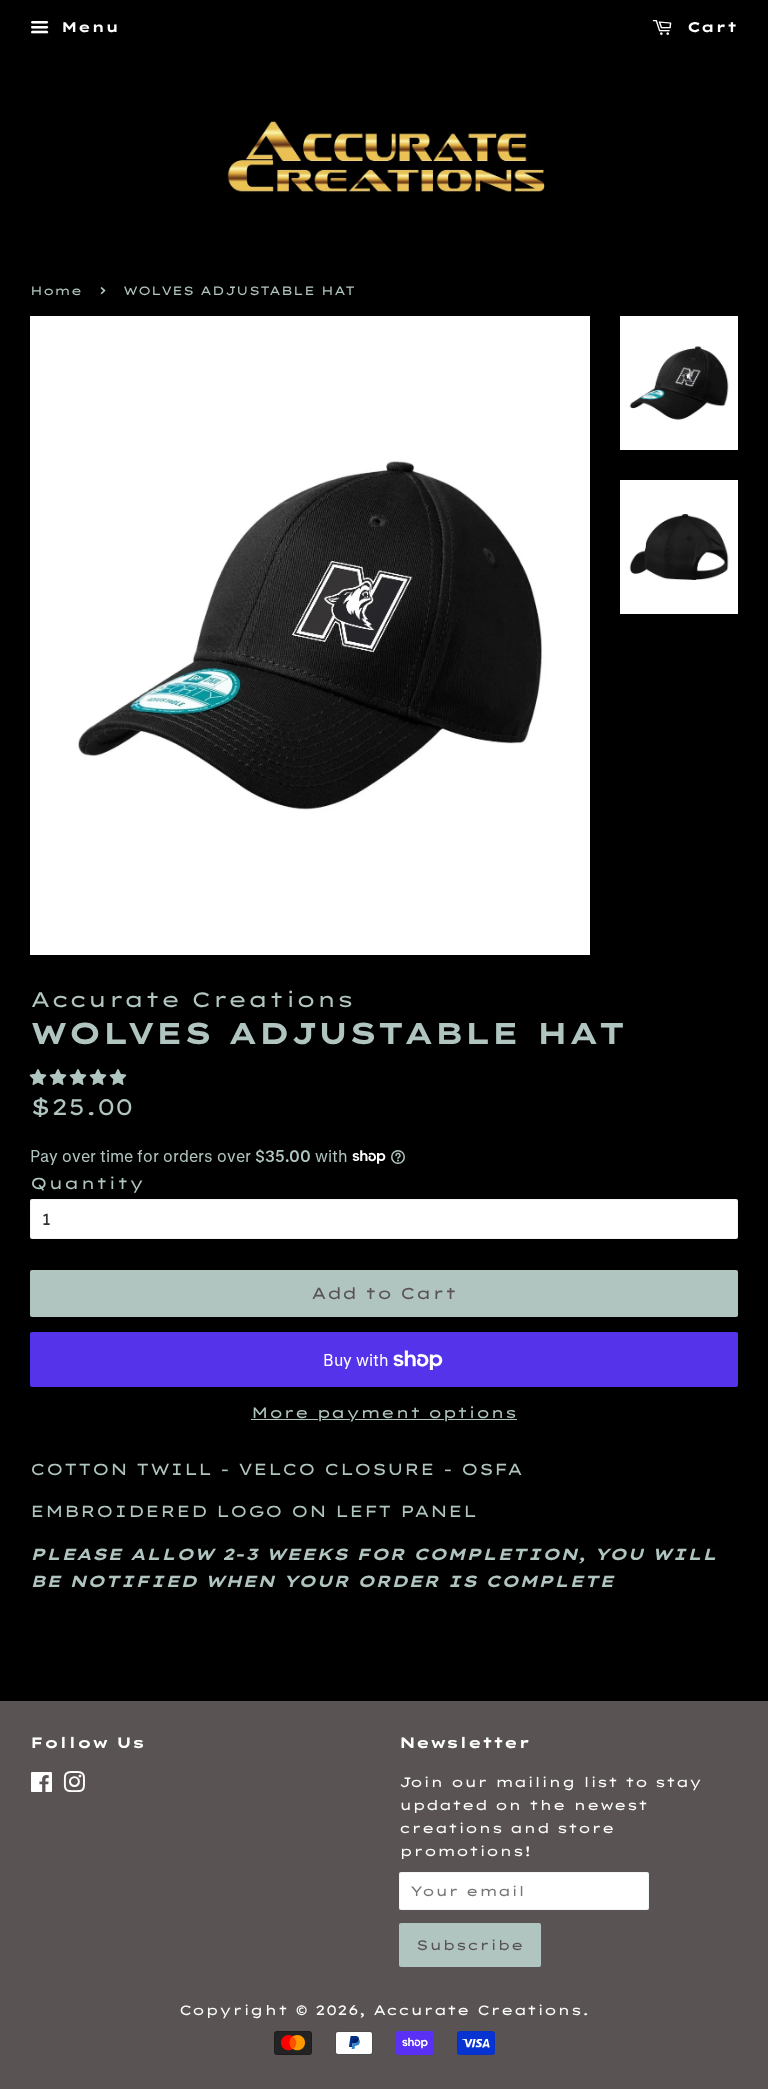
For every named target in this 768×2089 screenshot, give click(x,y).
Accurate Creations (477, 2009)
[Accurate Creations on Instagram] (74, 1785)
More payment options (384, 1412)
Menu (86, 27)
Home (56, 290)
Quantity (87, 1183)
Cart (709, 27)
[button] (82, 1077)
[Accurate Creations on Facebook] (41, 1785)
